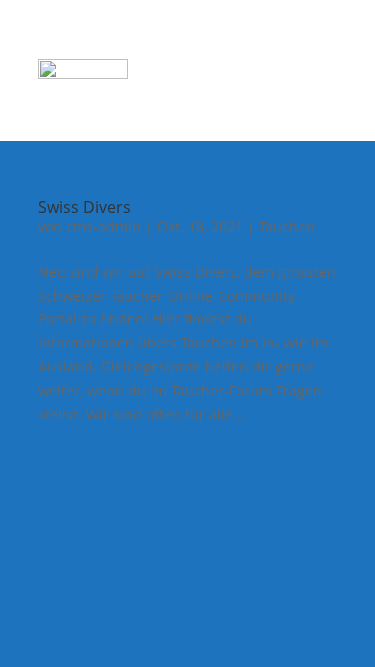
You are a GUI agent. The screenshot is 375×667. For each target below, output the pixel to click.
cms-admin (103, 226)
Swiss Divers (84, 207)
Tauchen (287, 226)
